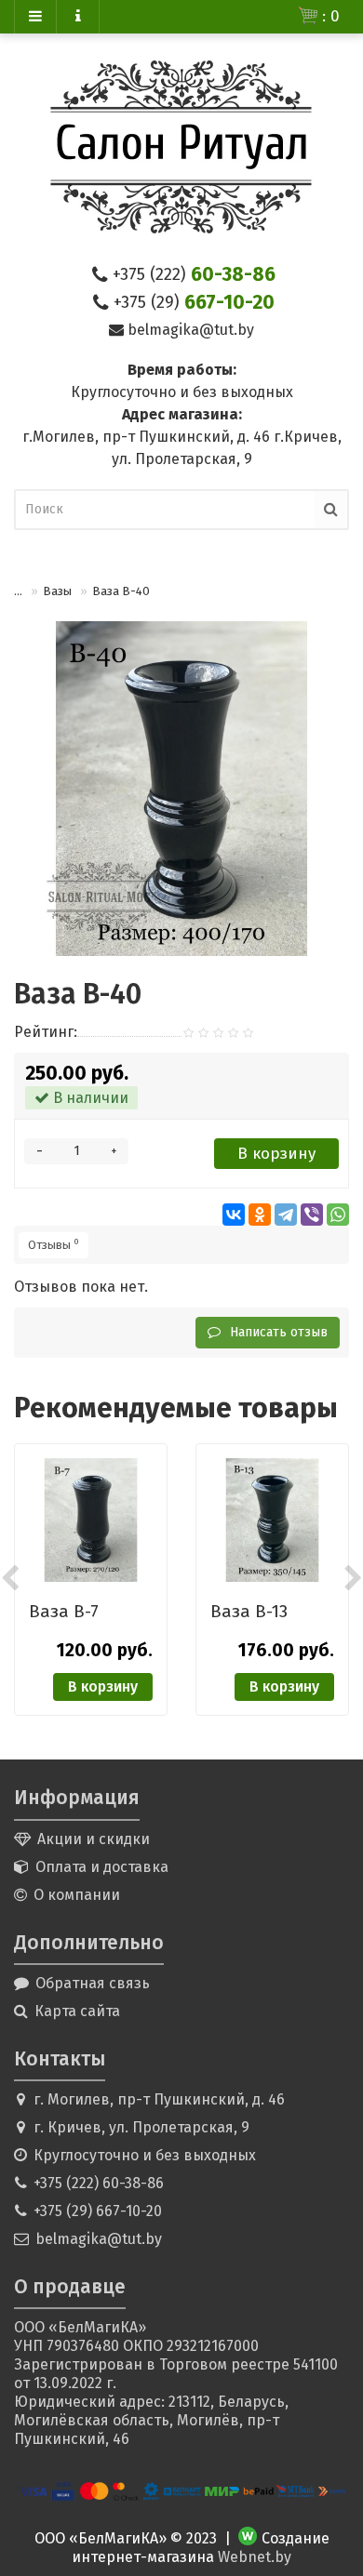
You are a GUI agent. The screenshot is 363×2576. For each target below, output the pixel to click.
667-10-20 (194, 302)
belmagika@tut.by (191, 330)
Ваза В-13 (249, 1611)
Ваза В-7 (64, 1611)
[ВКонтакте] (234, 1215)
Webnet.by (255, 2557)
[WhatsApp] (338, 1215)
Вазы (57, 591)
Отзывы (54, 1244)
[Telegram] (286, 1215)
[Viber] (312, 1215)
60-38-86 (194, 274)
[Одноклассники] (260, 1215)
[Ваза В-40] (181, 789)
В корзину (276, 1154)
